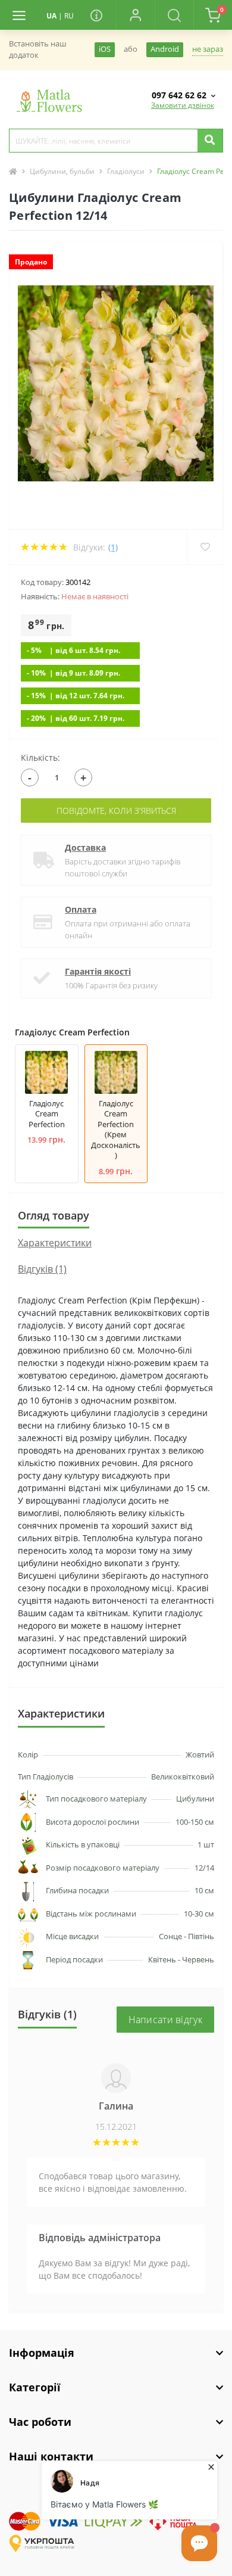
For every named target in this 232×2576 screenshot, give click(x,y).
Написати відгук (166, 2020)
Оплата (81, 909)
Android (165, 49)
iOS (105, 49)
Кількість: (40, 757)
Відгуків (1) (42, 1269)
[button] (135, 15)
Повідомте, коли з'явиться (116, 811)
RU (69, 16)
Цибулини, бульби (62, 171)
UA (51, 16)
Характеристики (55, 1243)
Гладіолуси (126, 171)
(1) (113, 547)
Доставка (85, 847)
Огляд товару (54, 1215)
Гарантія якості (98, 971)
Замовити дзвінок (183, 105)
